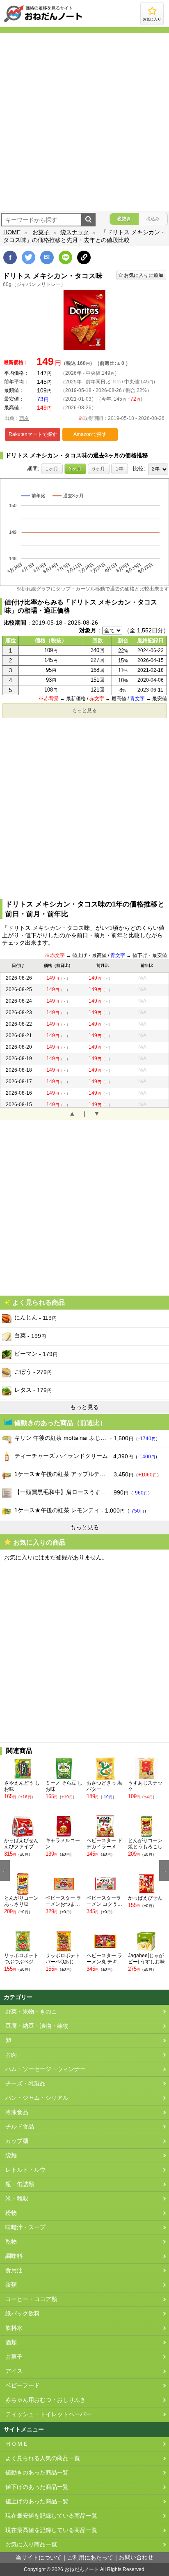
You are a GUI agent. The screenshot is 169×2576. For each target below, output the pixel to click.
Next (164, 1870)
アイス (14, 2371)
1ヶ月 (52, 469)
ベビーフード (23, 2386)
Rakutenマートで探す (33, 434)
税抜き (124, 219)
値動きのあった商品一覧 (37, 2473)
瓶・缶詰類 (20, 2184)
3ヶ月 (75, 469)
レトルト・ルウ (25, 2170)
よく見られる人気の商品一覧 (43, 2458)
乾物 (11, 2242)
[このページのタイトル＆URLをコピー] (84, 257)
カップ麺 (17, 2141)
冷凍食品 (17, 2112)
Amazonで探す (90, 434)
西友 (24, 418)
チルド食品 (20, 2127)
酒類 (11, 2342)
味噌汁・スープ (25, 2227)
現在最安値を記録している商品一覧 (51, 2516)
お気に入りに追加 (144, 275)
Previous (5, 1870)
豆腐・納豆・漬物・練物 (37, 2026)
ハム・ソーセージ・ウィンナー (46, 2069)
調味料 (14, 2256)
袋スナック (75, 232)
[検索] (88, 220)
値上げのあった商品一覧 (37, 2501)
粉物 (11, 2213)
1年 (120, 469)
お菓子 (41, 232)
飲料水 (14, 2328)
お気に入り (152, 19)
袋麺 (11, 2155)
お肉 (11, 2055)
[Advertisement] (84, 122)
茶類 (11, 2285)
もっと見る (84, 710)
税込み (153, 219)
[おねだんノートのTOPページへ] (43, 22)
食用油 (14, 2270)
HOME (12, 232)
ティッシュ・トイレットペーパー (48, 2414)
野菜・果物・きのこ (31, 2012)
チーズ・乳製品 (25, 2084)
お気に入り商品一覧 (31, 2545)
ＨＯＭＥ (17, 2444)
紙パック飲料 (23, 2314)
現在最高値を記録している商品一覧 (51, 2530)
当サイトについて (39, 2558)
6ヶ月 (99, 469)
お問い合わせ (136, 2557)
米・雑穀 (17, 2199)
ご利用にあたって (90, 2558)
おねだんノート (82, 2569)
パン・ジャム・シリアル (37, 2098)
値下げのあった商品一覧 (37, 2487)
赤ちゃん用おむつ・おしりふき (46, 2400)
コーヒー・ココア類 (31, 2299)
